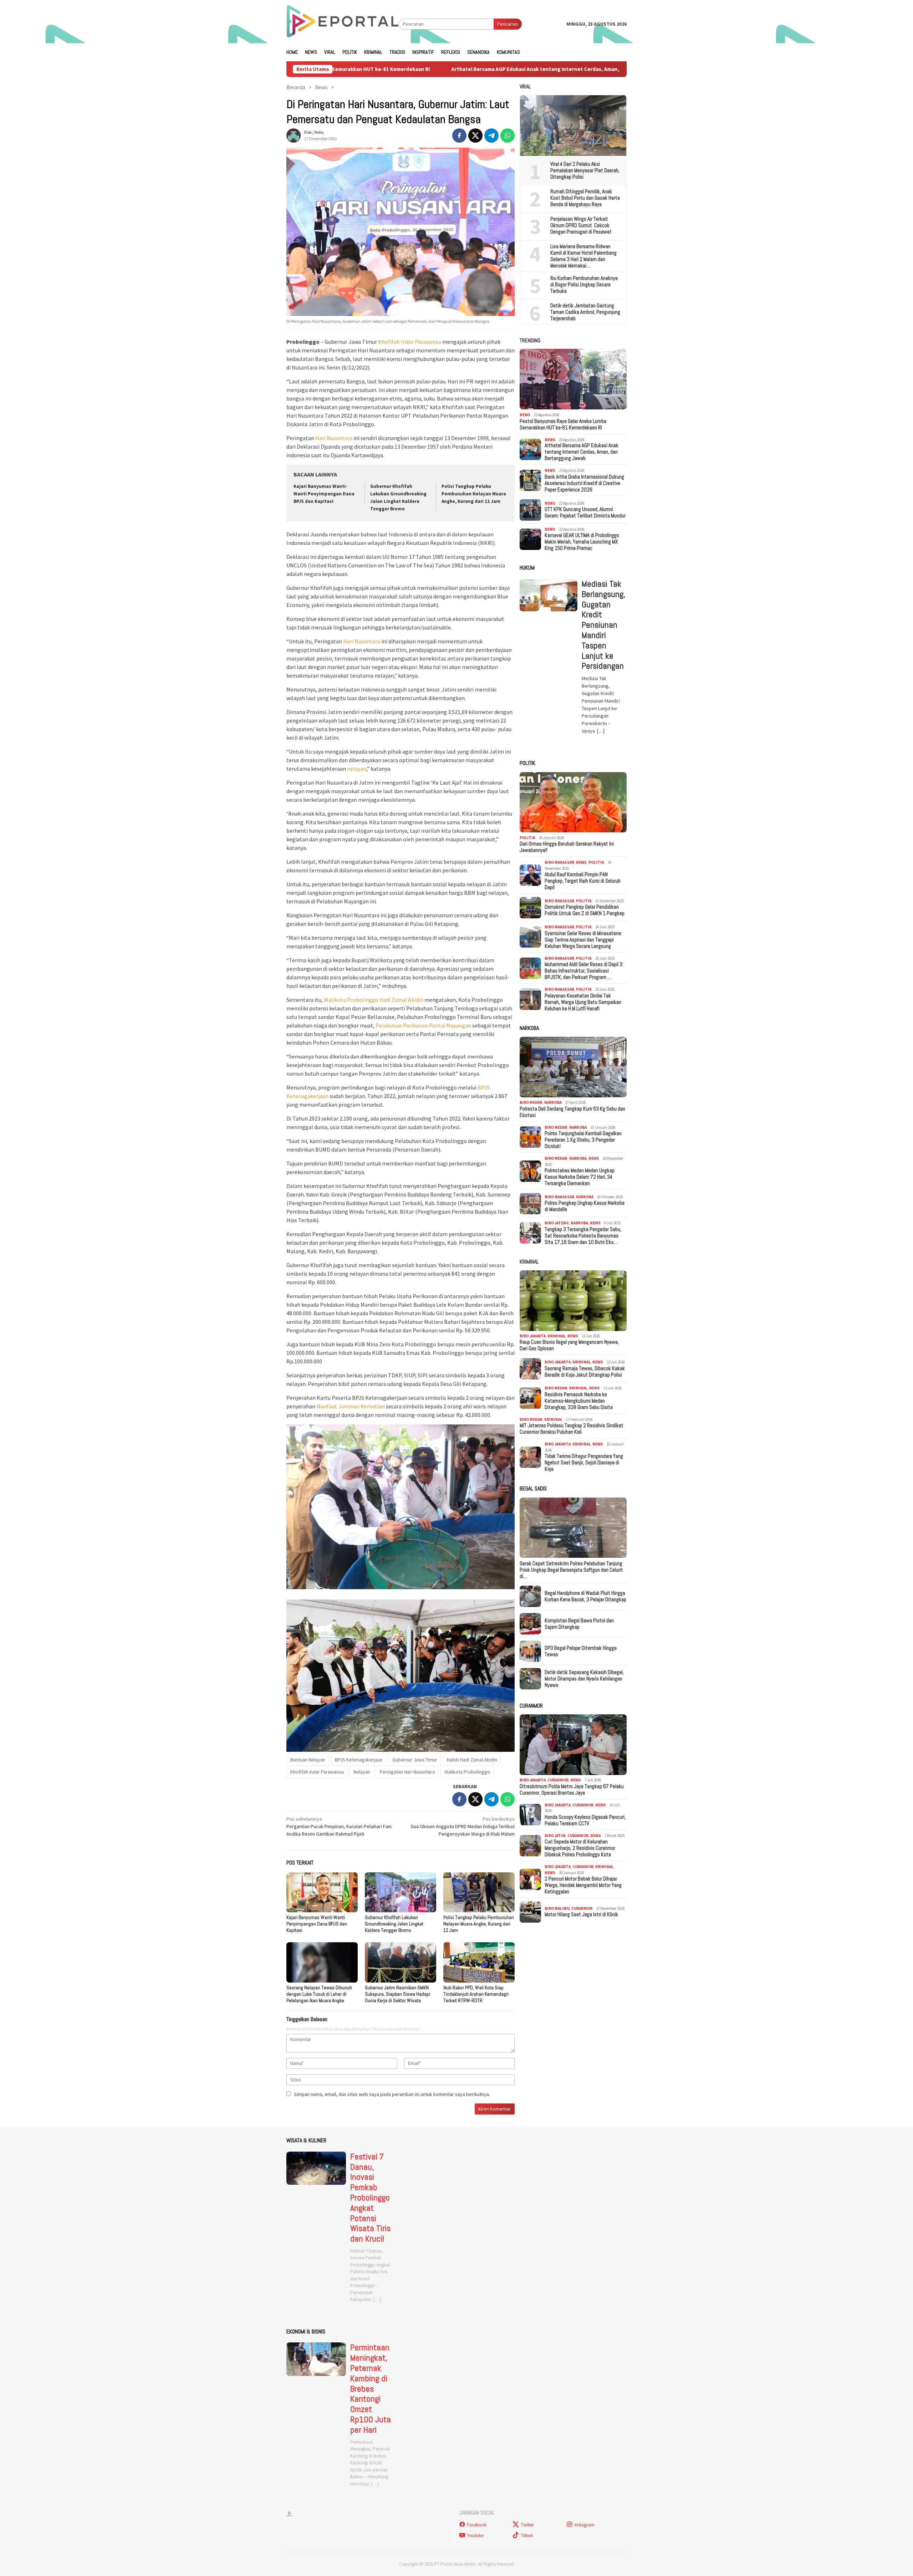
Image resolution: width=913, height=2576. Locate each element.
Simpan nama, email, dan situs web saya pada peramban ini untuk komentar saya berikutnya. (392, 2094)
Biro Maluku (557, 1909)
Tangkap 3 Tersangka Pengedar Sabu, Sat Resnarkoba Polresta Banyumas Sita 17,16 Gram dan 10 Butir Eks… (583, 1236)
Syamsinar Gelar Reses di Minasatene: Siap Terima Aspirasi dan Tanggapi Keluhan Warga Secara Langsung (583, 940)
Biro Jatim (555, 1836)
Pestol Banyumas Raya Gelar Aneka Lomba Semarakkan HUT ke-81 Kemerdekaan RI (563, 424)
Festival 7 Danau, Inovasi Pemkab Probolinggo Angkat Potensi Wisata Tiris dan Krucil (370, 2198)
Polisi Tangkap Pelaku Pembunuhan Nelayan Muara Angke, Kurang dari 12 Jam (474, 494)
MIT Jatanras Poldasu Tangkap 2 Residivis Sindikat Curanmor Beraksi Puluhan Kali (572, 1429)
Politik (527, 838)
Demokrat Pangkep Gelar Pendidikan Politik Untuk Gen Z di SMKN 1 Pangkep (585, 910)
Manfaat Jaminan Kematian (351, 1406)
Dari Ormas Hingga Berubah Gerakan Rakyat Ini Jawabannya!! (567, 847)
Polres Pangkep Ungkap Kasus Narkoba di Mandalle (585, 1207)
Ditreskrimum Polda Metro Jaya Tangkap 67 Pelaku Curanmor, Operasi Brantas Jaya (572, 1790)
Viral (525, 86)
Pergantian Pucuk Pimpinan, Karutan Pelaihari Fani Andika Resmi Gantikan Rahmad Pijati (339, 1826)
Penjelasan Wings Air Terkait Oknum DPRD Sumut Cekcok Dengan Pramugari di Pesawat (581, 225)
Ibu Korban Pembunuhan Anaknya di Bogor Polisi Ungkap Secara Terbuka (584, 285)
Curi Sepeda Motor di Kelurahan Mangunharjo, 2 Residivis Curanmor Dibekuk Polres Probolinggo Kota (580, 1848)
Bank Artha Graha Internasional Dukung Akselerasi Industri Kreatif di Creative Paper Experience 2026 (584, 484)
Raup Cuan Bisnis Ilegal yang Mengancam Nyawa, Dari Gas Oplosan (569, 1346)
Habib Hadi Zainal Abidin (472, 1760)
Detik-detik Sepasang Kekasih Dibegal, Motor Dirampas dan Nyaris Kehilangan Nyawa (584, 1679)
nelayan (357, 769)
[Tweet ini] (475, 136)
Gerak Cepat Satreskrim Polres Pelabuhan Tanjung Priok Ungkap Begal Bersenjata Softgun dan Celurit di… (571, 1570)
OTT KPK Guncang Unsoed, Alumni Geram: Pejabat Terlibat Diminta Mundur (585, 513)
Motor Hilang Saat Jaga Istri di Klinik (581, 1915)
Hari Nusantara (334, 438)
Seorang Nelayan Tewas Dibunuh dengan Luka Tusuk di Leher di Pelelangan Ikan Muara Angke (319, 1994)
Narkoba (553, 1103)
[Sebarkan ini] (459, 136)
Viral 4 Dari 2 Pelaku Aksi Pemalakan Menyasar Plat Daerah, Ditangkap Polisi (585, 170)
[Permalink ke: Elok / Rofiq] (294, 135)
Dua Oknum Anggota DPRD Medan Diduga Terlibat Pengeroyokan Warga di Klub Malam (463, 1826)
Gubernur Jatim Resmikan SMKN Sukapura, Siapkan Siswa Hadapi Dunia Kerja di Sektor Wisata (397, 1994)
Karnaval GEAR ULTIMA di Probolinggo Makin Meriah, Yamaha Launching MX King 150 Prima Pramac (582, 542)
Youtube (475, 2536)
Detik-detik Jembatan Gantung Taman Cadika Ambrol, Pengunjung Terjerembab (585, 312)
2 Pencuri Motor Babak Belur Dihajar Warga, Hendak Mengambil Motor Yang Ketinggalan (583, 1886)
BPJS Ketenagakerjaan (359, 1760)
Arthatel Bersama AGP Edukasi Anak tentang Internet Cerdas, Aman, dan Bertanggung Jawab (400, 69)
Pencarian (508, 24)
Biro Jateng (557, 1223)
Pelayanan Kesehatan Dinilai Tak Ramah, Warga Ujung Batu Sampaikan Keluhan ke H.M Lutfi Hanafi (583, 1002)
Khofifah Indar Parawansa (410, 342)
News (525, 415)
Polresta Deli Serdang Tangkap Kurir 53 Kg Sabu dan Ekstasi (572, 1112)
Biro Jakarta (533, 1336)
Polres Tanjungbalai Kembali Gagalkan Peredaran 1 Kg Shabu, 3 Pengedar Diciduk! (583, 1140)
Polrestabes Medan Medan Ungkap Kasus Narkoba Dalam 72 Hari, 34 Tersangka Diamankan (580, 1177)
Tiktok (527, 2536)
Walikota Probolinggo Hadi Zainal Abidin (374, 1000)
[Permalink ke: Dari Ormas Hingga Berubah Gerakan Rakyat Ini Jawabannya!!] (573, 802)
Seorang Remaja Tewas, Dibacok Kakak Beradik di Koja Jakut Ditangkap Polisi (585, 1372)
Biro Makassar (559, 863)
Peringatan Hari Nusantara (407, 1772)
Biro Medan (531, 1103)
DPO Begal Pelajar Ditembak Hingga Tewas (581, 1651)
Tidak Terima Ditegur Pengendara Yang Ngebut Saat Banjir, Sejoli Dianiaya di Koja (584, 1463)
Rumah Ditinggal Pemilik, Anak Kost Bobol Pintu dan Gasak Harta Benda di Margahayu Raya (585, 198)
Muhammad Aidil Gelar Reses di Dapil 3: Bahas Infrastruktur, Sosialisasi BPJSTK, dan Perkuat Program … (584, 971)
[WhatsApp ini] (507, 136)
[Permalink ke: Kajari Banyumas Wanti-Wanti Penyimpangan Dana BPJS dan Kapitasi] (322, 1892)
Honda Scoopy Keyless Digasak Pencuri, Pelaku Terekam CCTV (585, 1820)
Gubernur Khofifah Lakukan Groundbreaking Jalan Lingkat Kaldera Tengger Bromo (394, 1924)
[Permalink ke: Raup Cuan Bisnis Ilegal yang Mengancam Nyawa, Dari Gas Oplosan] (573, 1301)
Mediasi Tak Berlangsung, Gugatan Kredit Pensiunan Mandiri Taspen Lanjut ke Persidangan (603, 625)
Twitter (527, 2525)
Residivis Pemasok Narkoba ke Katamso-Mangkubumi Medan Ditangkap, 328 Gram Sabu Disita (579, 1401)
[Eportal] (343, 24)
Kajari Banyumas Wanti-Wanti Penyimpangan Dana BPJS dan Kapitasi (324, 494)
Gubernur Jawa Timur (415, 1760)
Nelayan (362, 1772)
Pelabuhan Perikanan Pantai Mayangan (423, 1025)
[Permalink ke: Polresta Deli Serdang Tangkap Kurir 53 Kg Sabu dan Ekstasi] (573, 1067)
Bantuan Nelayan (308, 1760)
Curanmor (558, 1780)
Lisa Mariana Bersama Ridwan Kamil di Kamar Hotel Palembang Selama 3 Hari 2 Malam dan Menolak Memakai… (583, 256)
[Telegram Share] (491, 136)
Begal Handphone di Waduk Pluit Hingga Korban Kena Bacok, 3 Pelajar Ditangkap (585, 1596)
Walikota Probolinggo (467, 1772)
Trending (530, 340)
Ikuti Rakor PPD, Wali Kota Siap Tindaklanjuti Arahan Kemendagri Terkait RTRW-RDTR (476, 1994)
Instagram (584, 2525)
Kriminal (529, 1262)
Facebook (477, 2525)
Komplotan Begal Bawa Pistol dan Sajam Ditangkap (579, 1624)
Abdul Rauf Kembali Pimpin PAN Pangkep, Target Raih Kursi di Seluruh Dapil (583, 881)
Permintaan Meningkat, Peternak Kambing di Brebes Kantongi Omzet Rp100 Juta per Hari (371, 2389)
